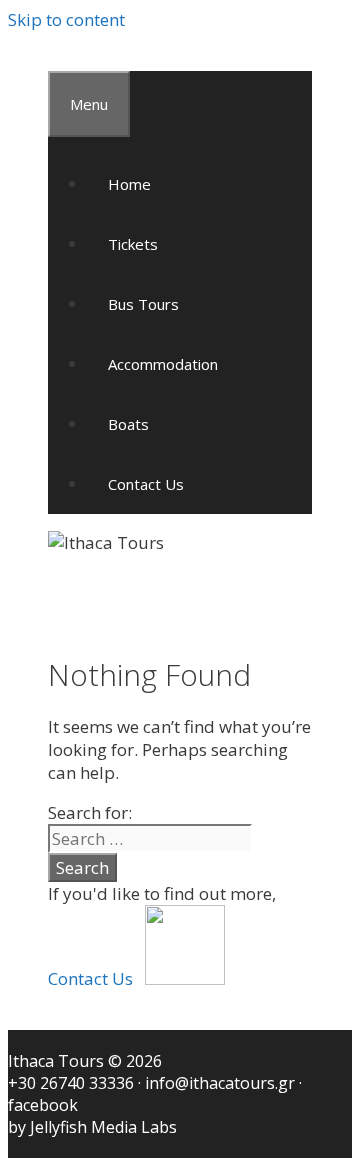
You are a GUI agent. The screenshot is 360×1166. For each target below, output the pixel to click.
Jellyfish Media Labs (103, 1127)
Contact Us (146, 484)
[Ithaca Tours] (106, 542)
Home (129, 184)
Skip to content (66, 19)
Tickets (133, 244)
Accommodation (163, 364)
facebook (43, 1105)
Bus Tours (143, 304)
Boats (128, 424)
